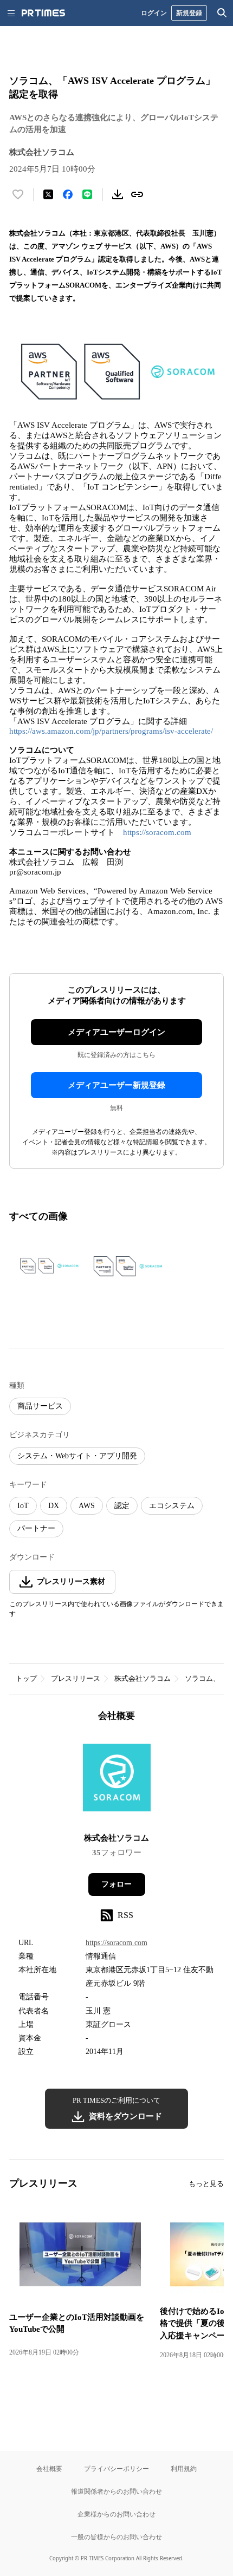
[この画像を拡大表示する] (47, 1266)
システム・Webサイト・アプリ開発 (77, 1456)
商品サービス (40, 1406)
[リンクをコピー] (137, 194)
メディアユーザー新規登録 (116, 1085)
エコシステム (172, 1506)
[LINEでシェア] (87, 194)
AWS (87, 1506)
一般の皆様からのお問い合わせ (116, 2537)
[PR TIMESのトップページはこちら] (43, 13)
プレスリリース (76, 1678)
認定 (122, 1506)
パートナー (36, 1528)
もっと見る (206, 2184)
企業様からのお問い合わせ (116, 2514)
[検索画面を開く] (222, 13)
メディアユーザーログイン (116, 1032)
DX (54, 1506)
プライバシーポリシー (116, 2469)
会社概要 (49, 2469)
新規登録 (189, 13)
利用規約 (184, 2469)
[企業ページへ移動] (117, 1781)
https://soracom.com (157, 832)
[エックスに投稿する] (48, 194)
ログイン (154, 13)
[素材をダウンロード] (118, 194)
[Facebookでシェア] (68, 194)
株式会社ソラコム (143, 1678)
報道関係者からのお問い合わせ (116, 2491)
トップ (26, 1678)
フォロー (116, 1884)
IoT (23, 1506)
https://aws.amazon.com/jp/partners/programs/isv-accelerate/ (111, 731)
